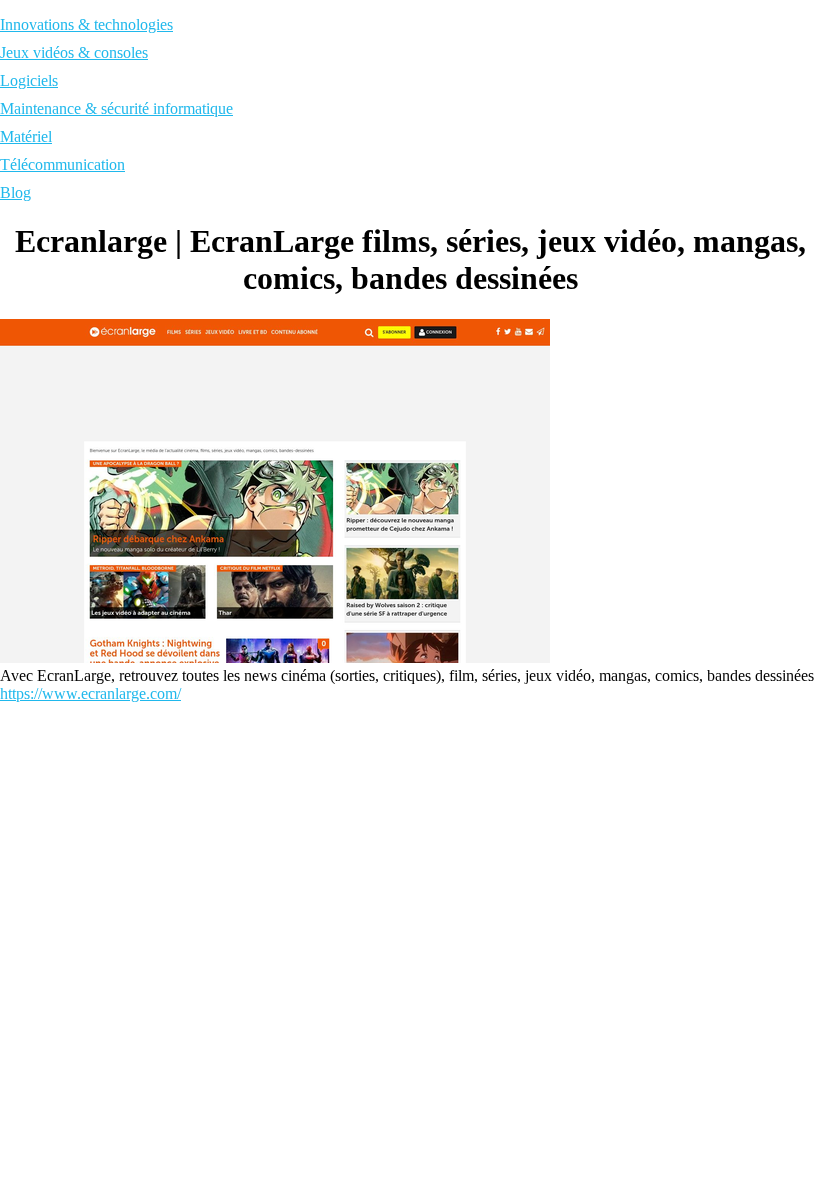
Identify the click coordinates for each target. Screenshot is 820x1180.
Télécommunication (62, 164)
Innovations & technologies (86, 24)
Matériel (26, 136)
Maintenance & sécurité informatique (116, 108)
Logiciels (29, 80)
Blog (15, 192)
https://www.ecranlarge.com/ (90, 693)
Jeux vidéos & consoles (74, 52)
